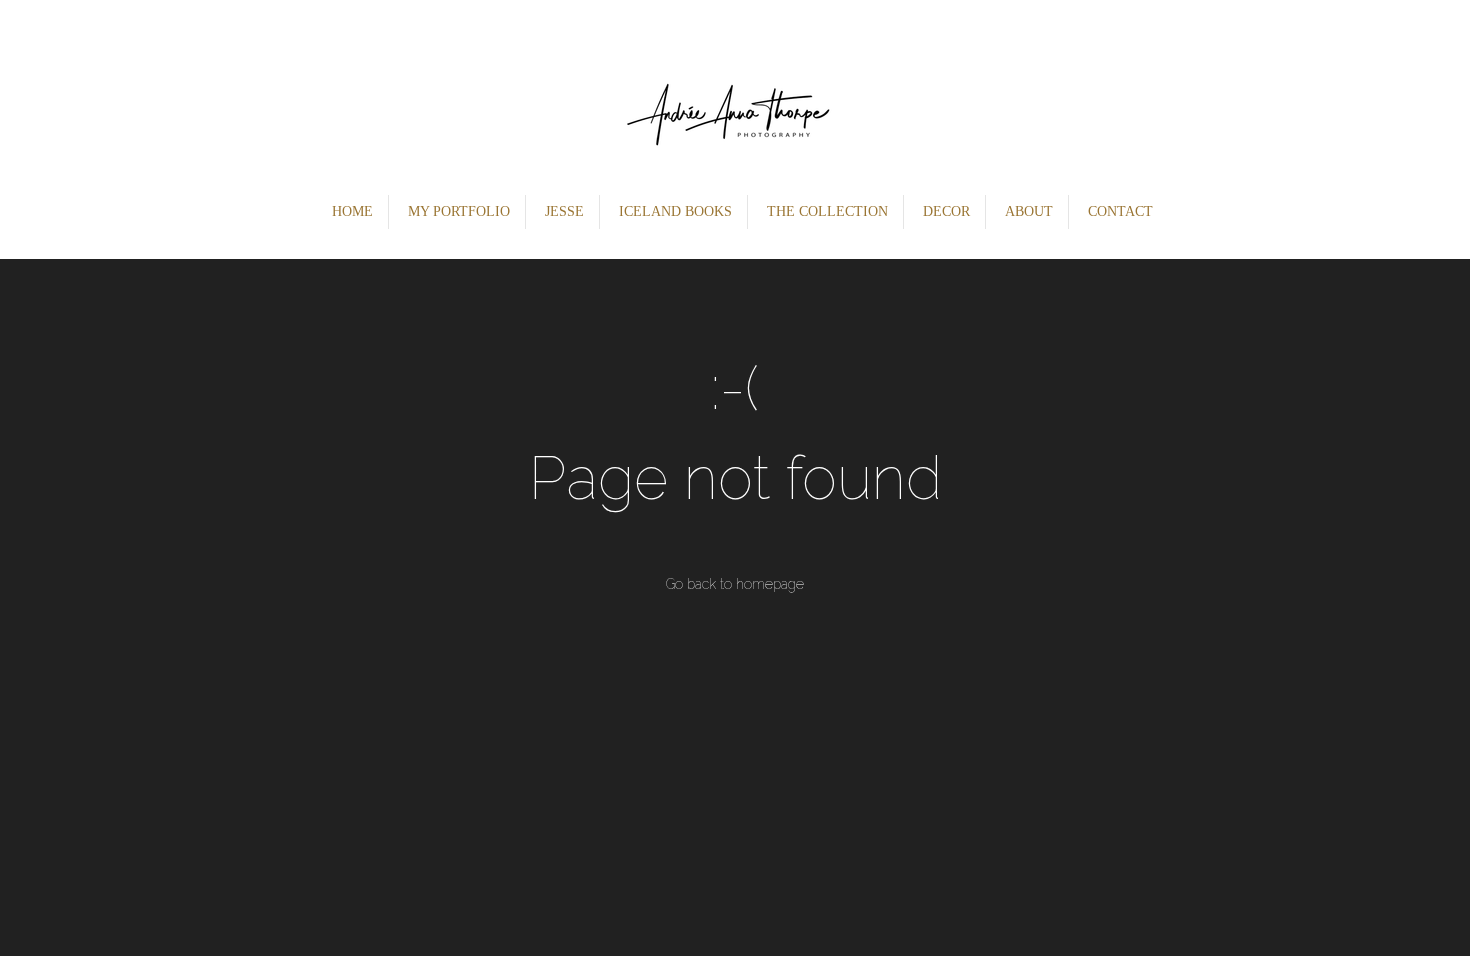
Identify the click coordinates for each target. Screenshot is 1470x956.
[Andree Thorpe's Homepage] (735, 95)
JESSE (564, 211)
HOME (352, 211)
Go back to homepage (735, 584)
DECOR (946, 211)
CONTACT (1120, 211)
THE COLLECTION (827, 211)
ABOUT (1029, 211)
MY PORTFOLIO (459, 211)
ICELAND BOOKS (675, 211)
